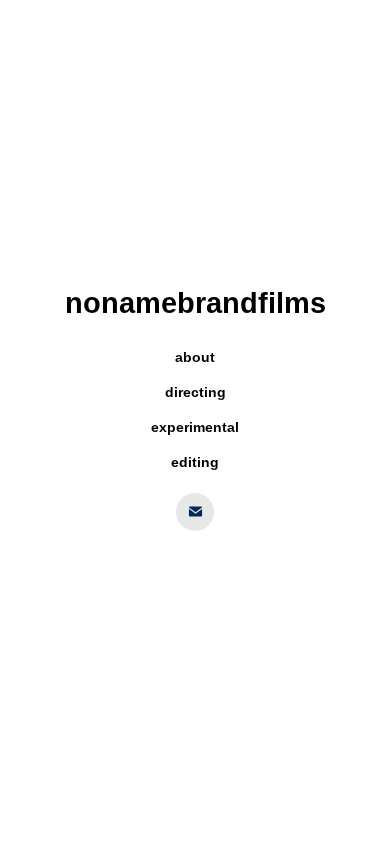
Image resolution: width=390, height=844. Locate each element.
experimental (195, 427)
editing (195, 462)
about (195, 357)
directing (195, 392)
